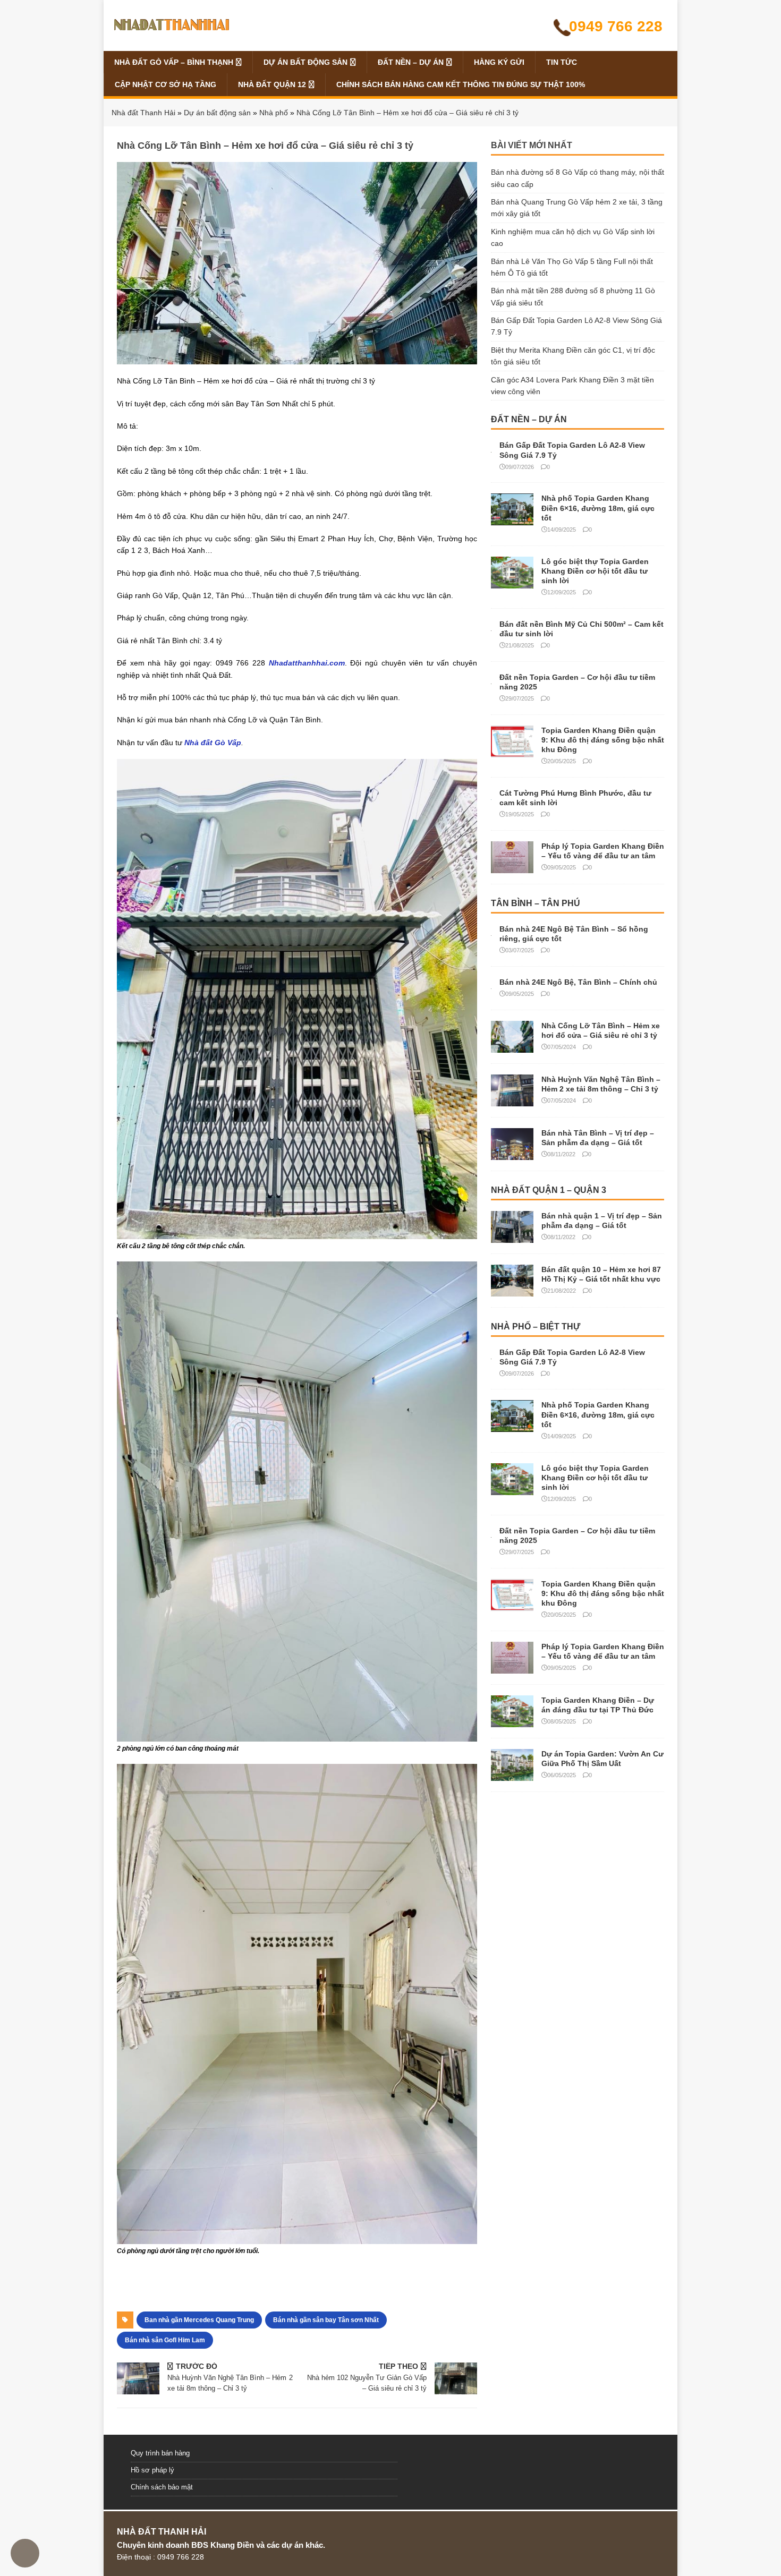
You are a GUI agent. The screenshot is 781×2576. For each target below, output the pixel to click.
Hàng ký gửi (499, 62)
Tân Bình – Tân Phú (536, 903)
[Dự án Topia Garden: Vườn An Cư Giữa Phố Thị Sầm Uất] (512, 1775)
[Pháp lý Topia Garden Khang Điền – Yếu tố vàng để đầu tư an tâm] (512, 867)
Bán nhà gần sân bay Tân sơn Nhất (326, 2320)
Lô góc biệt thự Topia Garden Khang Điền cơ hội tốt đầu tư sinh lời (595, 571)
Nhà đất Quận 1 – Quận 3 (549, 1190)
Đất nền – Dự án (411, 62)
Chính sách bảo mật (162, 2487)
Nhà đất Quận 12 (272, 84)
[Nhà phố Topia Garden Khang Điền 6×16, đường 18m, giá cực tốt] (512, 519)
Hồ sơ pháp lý (152, 2470)
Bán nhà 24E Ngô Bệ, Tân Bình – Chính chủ (578, 982)
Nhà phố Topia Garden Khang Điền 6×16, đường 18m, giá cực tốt (598, 508)
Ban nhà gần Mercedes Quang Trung (199, 2320)
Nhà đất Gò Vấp (213, 743)
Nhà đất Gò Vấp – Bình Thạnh (174, 62)
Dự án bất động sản (305, 62)
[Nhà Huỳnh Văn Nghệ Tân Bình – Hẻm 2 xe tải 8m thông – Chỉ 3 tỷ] (512, 1100)
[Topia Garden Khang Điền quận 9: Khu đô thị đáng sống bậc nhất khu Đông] (512, 751)
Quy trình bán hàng (160, 2453)
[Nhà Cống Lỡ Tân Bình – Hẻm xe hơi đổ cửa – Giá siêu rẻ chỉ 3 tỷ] (512, 1046)
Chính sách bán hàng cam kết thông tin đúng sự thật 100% (461, 84)
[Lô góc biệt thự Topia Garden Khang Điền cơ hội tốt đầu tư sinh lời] (512, 582)
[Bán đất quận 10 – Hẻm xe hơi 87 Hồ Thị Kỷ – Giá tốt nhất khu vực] (512, 1290)
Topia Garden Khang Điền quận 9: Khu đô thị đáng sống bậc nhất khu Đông (603, 740)
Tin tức (562, 62)
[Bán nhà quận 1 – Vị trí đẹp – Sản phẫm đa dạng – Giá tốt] (512, 1236)
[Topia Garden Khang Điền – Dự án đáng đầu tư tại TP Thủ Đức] (512, 1721)
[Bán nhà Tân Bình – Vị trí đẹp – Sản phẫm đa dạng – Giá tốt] (512, 1154)
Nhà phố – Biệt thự (536, 1327)
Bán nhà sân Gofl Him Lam (165, 2340)
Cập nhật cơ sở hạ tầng (165, 84)
